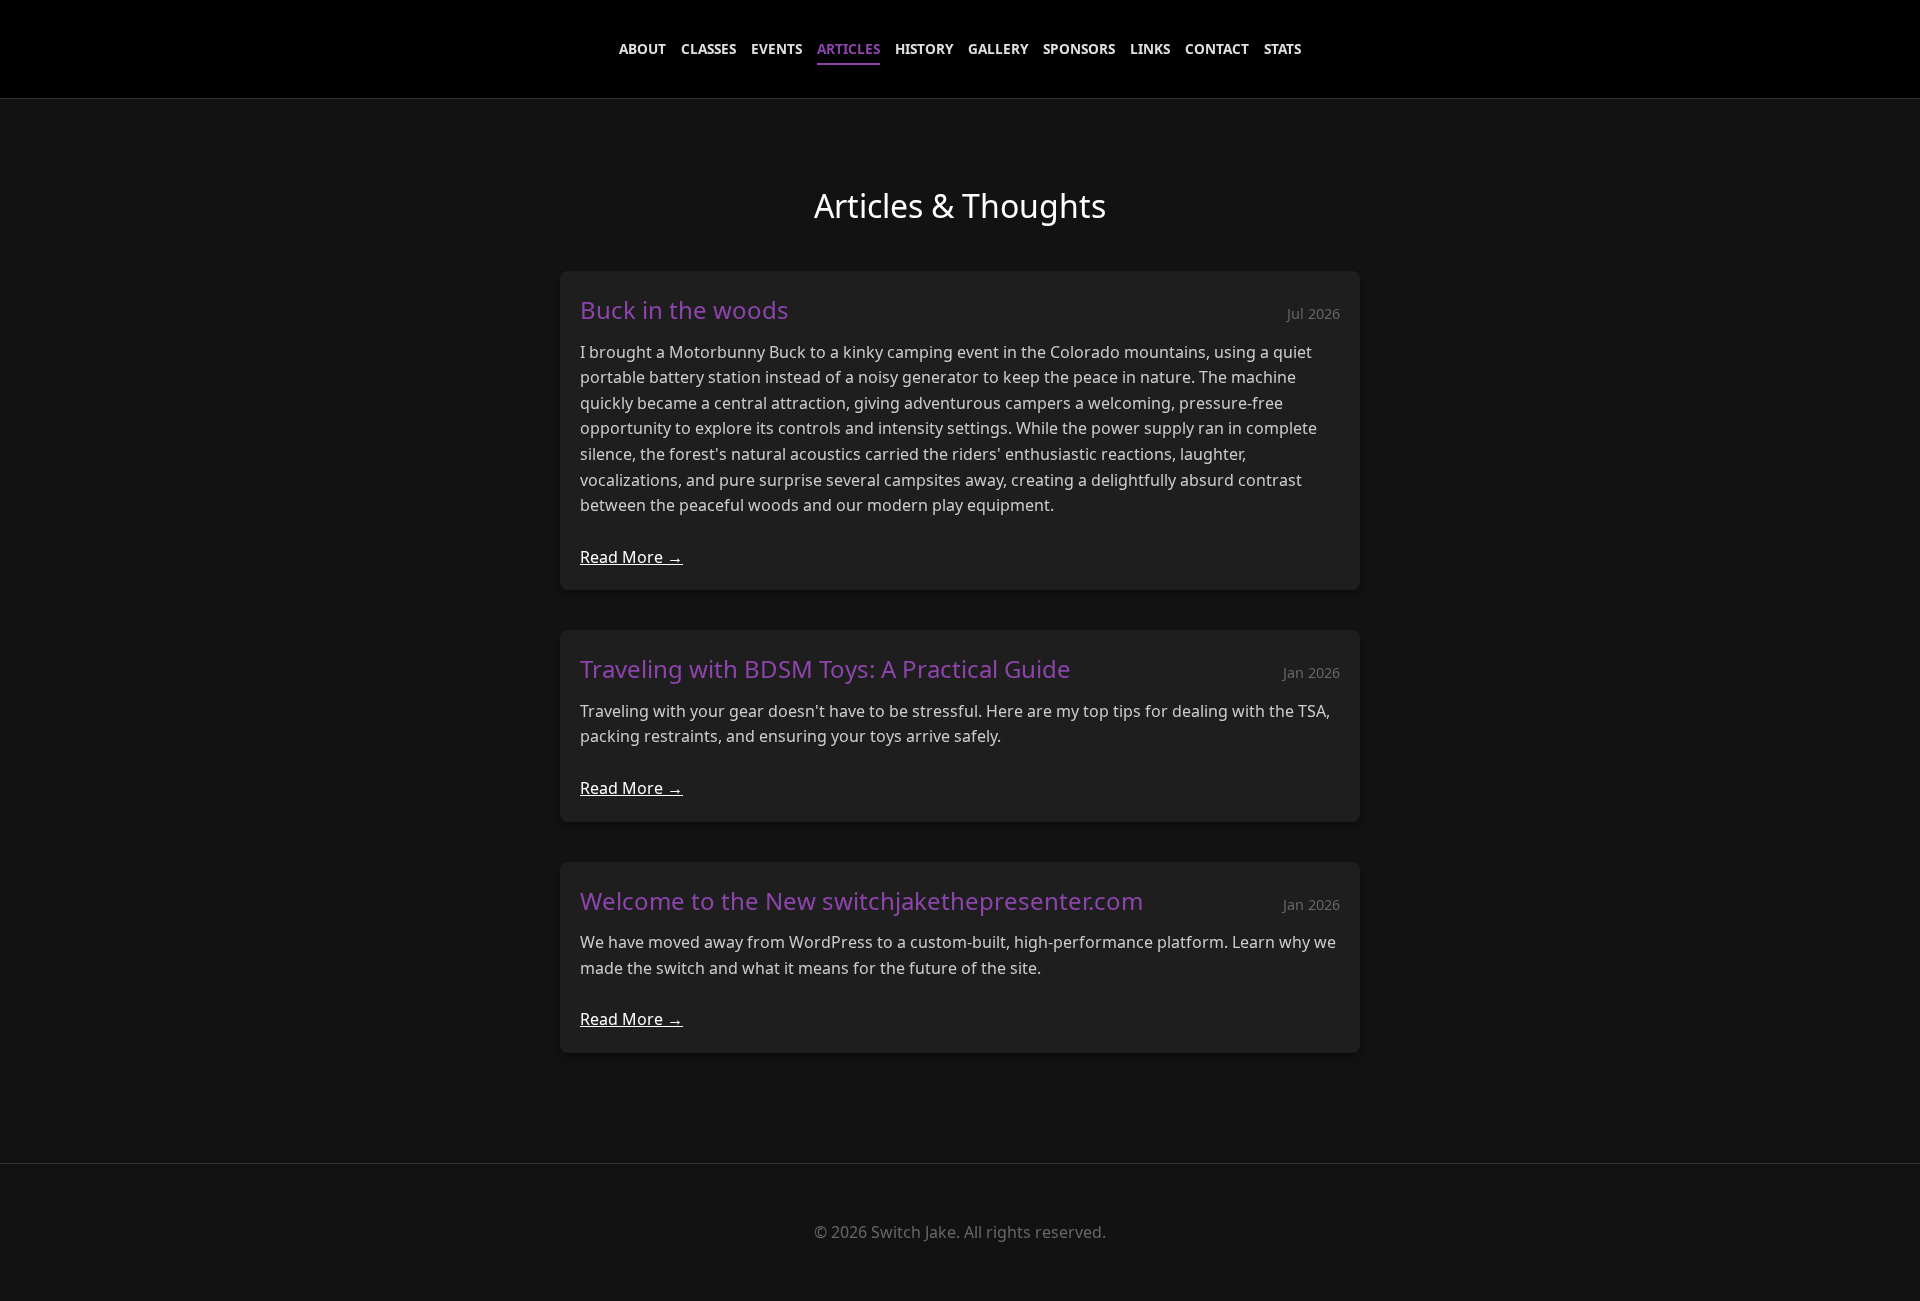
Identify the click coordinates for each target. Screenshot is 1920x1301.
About (642, 48)
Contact (1217, 48)
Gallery (998, 48)
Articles (848, 48)
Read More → (631, 557)
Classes (708, 48)
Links (1150, 48)
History (924, 48)
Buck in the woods (684, 309)
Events (776, 48)
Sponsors (1079, 48)
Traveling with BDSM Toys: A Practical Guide (825, 668)
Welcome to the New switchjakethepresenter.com (861, 900)
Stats (1282, 48)
